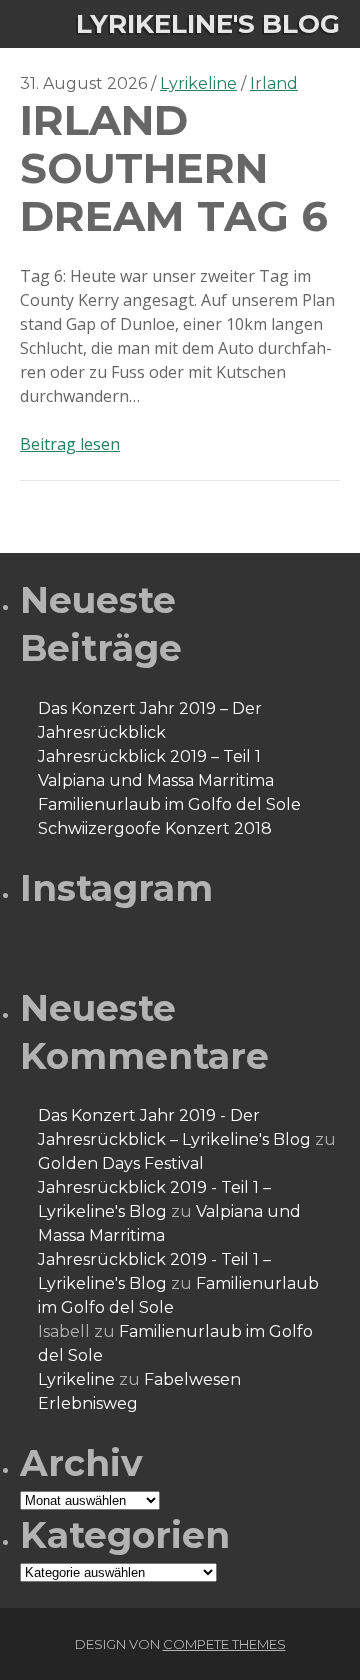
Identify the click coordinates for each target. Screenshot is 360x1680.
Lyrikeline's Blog (208, 24)
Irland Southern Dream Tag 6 (174, 168)
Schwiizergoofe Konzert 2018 (155, 828)
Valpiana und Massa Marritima (156, 780)
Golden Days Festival (121, 1163)
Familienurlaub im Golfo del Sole (169, 804)
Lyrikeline (198, 83)
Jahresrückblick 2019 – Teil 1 (149, 756)
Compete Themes (224, 1644)
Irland (274, 83)
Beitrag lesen (70, 444)
